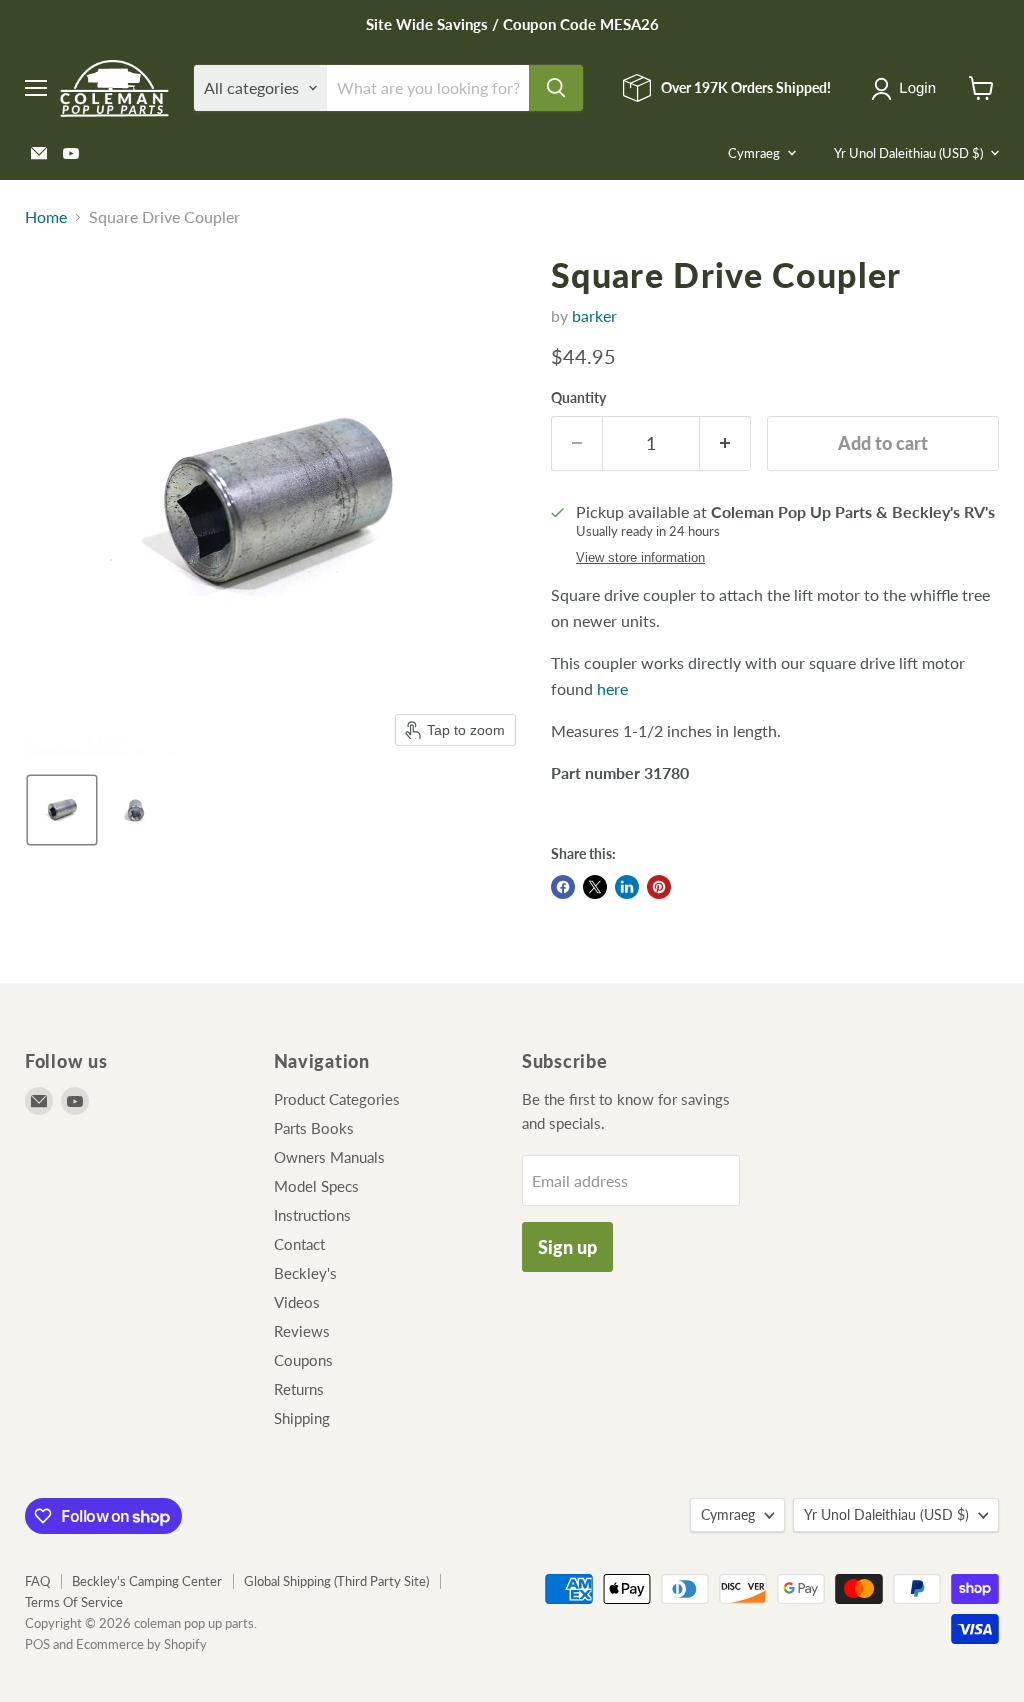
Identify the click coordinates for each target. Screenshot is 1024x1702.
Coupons (303, 1360)
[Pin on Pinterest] (659, 887)
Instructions (312, 1215)
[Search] (556, 88)
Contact (299, 1244)
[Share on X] (595, 887)
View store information (640, 558)
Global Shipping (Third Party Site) (336, 1581)
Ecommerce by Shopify (141, 1644)
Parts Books (314, 1128)
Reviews (302, 1331)
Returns (299, 1389)
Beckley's (305, 1273)
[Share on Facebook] (563, 887)
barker (594, 315)
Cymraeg (754, 153)
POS (37, 1644)
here (612, 688)
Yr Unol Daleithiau (908, 153)
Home (46, 217)
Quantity (578, 398)
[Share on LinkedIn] (627, 887)
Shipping (302, 1418)
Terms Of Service (74, 1602)
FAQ (37, 1581)
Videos (297, 1302)
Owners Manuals (329, 1157)
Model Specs (316, 1186)
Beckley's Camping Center (147, 1581)
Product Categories (337, 1099)
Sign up (567, 1247)
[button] (907, 89)
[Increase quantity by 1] (725, 443)
